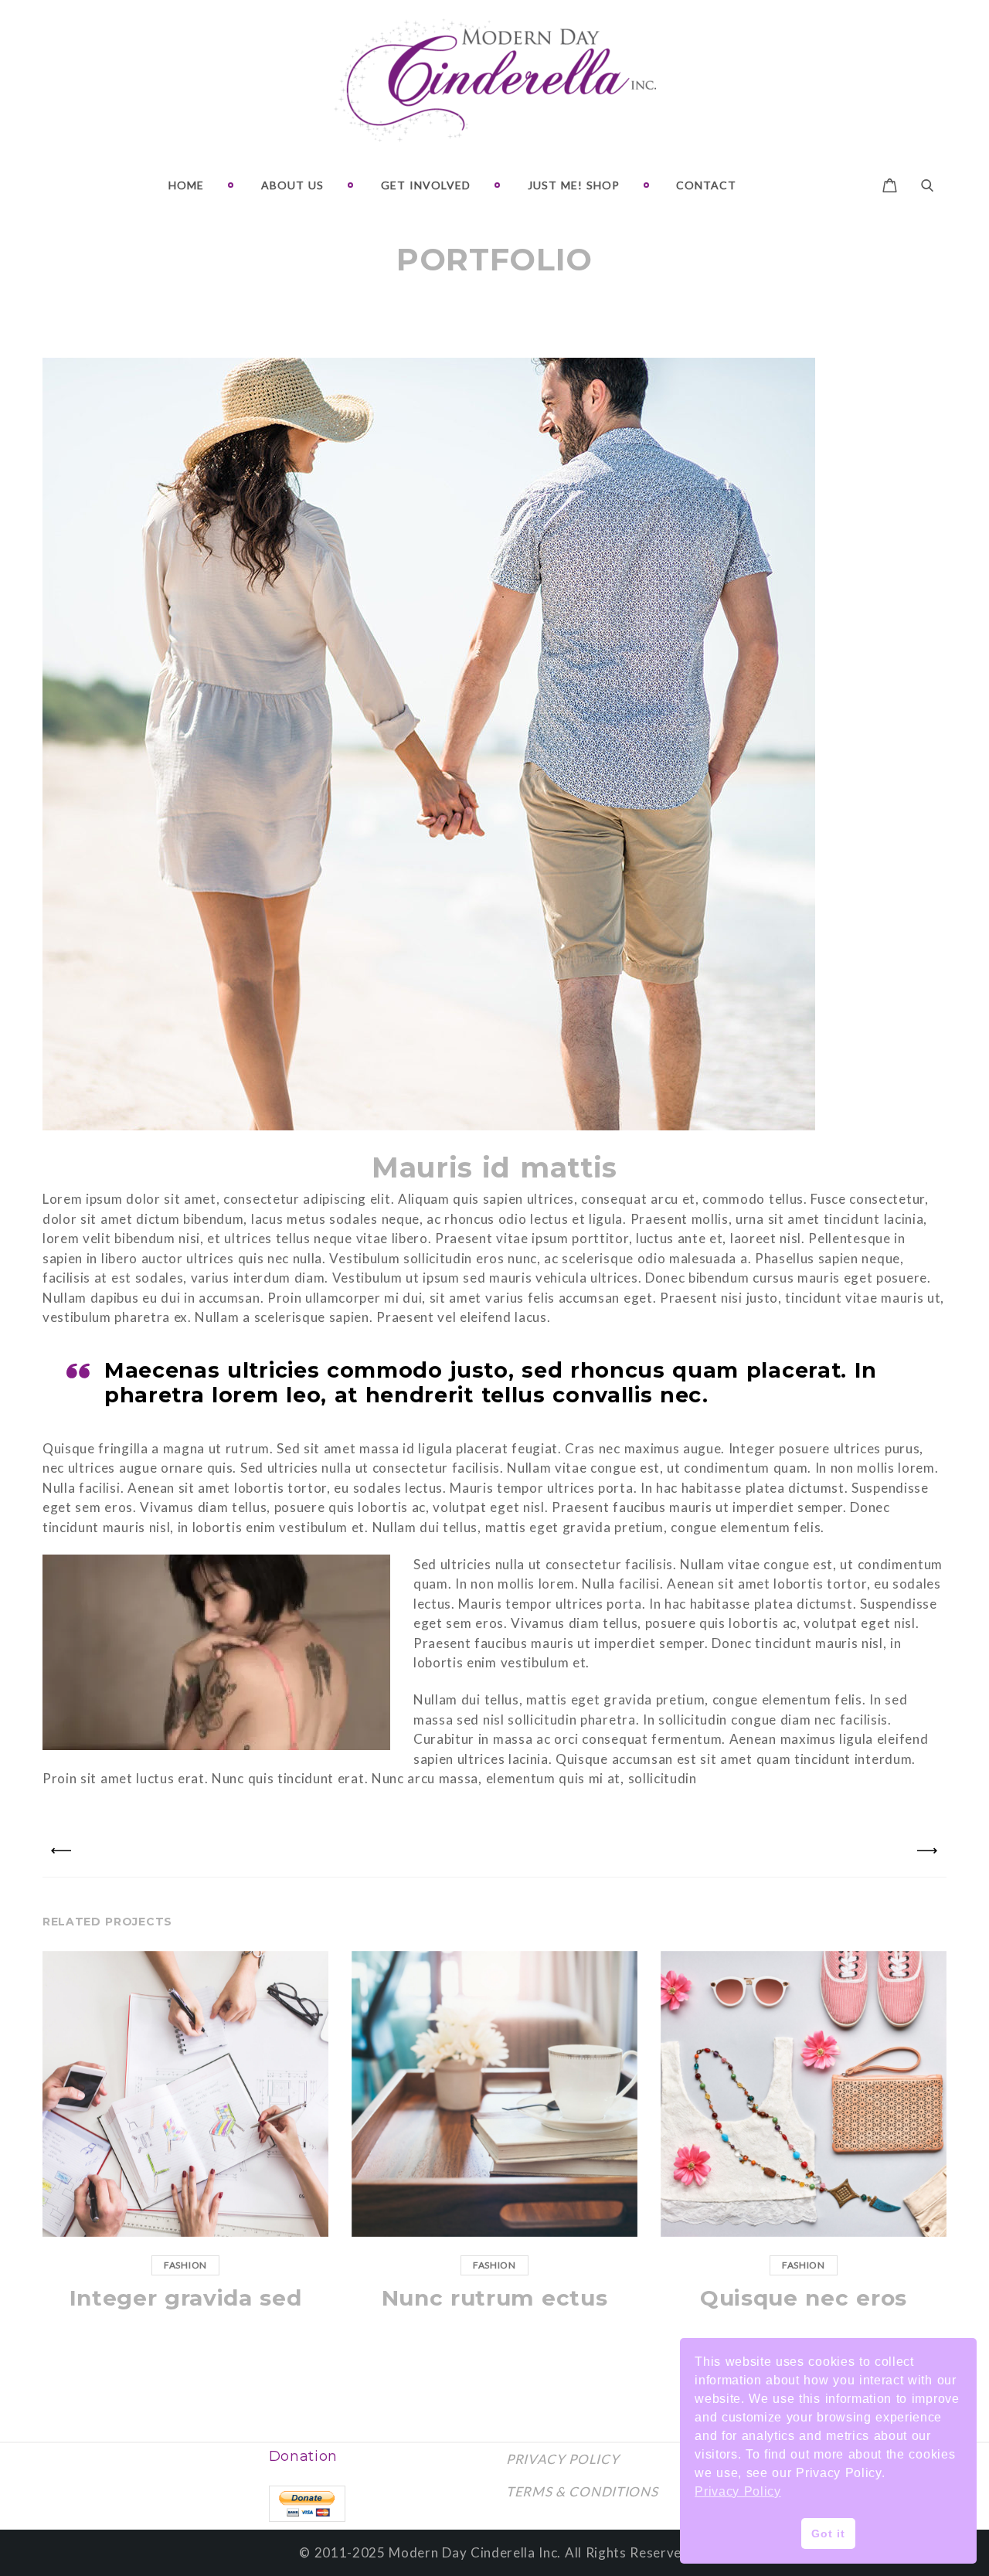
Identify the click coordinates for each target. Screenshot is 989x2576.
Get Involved (426, 185)
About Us (292, 185)
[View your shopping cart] (890, 183)
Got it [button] (828, 2534)
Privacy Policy (563, 2459)
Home (186, 185)
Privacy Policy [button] (738, 2491)
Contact (706, 185)
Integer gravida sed (186, 2298)
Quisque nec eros (804, 2298)
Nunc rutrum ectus (495, 2298)
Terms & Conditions (582, 2491)
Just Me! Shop (574, 185)
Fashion (185, 2265)
